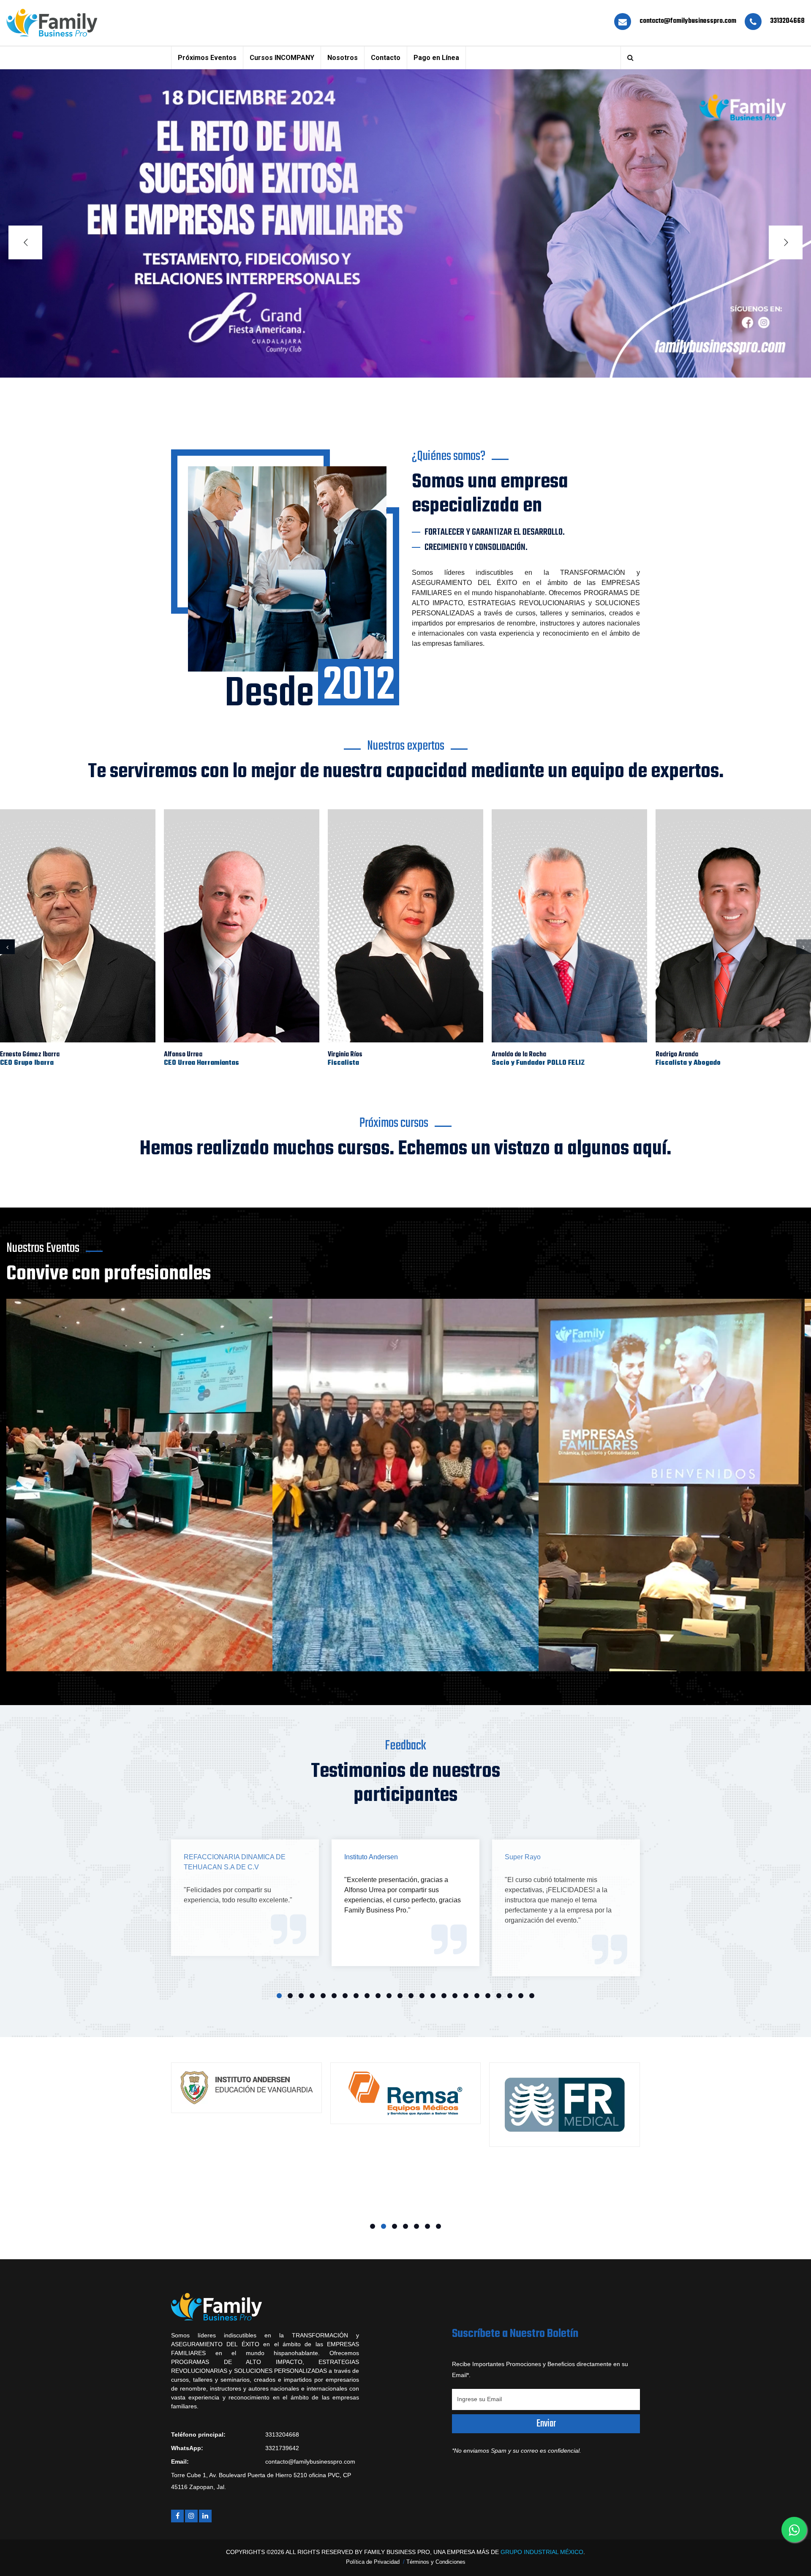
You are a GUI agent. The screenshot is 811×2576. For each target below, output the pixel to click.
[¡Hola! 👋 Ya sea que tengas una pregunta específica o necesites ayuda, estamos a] (794, 2530)
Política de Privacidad (373, 2562)
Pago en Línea (436, 58)
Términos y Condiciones (436, 2562)
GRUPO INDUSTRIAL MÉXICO (542, 2552)
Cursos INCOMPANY (282, 58)
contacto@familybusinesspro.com (688, 21)
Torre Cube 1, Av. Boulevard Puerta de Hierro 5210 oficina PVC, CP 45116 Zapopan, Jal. (261, 2481)
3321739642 (282, 2448)
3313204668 (787, 21)
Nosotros (343, 58)
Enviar (546, 2424)
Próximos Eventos (207, 58)
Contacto (386, 58)
